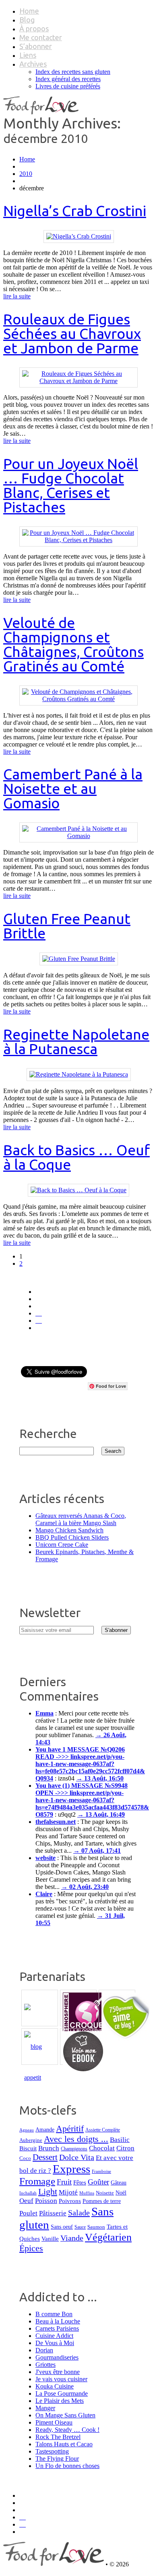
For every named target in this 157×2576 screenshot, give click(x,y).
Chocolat (102, 2148)
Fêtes (80, 2182)
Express (71, 2169)
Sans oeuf (62, 2227)
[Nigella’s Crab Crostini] (79, 236)
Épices (31, 2248)
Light (48, 2192)
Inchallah (28, 2193)
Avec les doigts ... (76, 2139)
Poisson (46, 2201)
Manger (45, 2408)
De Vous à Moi (55, 2343)
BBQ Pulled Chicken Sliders (72, 1537)
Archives (33, 64)
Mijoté (68, 2192)
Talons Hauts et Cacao (64, 2444)
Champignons (74, 2149)
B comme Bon (54, 2314)
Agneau (27, 2130)
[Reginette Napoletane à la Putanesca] (79, 1074)
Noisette (105, 2193)
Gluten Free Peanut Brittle (67, 926)
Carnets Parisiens (57, 2328)
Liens (28, 55)
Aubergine (31, 2140)
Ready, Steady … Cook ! (67, 2430)
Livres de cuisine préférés (68, 86)
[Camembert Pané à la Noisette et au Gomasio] (78, 836)
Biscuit (28, 2148)
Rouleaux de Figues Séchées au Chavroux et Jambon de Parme (72, 333)
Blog (27, 20)
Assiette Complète (103, 2130)
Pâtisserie (53, 2213)
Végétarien (108, 2237)
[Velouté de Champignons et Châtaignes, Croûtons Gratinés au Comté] (78, 699)
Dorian (44, 2350)
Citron (125, 2148)
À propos (34, 29)
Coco (25, 2158)
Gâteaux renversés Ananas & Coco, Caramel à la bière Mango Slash (81, 1519)
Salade (79, 2213)
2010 (26, 174)
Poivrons (70, 2201)
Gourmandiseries (57, 2357)
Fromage (37, 2181)
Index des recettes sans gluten (73, 72)
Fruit (64, 2182)
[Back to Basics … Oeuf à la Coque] (78, 1190)
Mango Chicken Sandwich (69, 1530)
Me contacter (41, 37)
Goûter (98, 2182)
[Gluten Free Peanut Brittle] (79, 959)
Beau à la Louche (58, 2321)
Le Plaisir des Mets (60, 2401)
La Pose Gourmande (62, 2393)
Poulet (28, 2213)
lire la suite (17, 296)
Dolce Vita (77, 2157)
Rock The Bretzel (58, 2437)
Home (29, 11)
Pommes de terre (102, 2201)
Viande (72, 2238)
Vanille (50, 2238)
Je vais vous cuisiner (61, 2379)
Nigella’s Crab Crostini (75, 211)
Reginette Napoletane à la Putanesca (76, 1041)
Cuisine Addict (54, 2336)
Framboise (101, 2171)
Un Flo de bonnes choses (67, 2466)
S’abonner (36, 46)
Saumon (96, 2227)
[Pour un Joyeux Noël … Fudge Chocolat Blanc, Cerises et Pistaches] (78, 540)
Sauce (80, 2227)
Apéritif (70, 2128)
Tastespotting (52, 2451)
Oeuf (26, 2201)
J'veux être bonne (58, 2372)
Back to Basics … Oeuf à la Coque (76, 1157)
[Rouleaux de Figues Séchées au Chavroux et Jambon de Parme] (78, 381)
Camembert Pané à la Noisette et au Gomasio (73, 788)
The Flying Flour (57, 2459)
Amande (45, 2130)
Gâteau (119, 2182)
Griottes (45, 2365)
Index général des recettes (68, 79)
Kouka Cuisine (55, 2386)
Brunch (49, 2148)
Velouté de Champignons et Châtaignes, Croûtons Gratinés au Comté (73, 644)
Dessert (45, 2157)
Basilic (120, 2140)
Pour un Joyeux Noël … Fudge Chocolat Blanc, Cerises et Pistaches (71, 485)
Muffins (87, 2193)
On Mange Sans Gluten (65, 2415)
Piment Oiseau (54, 2422)
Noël (121, 2193)
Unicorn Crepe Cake (62, 1545)
